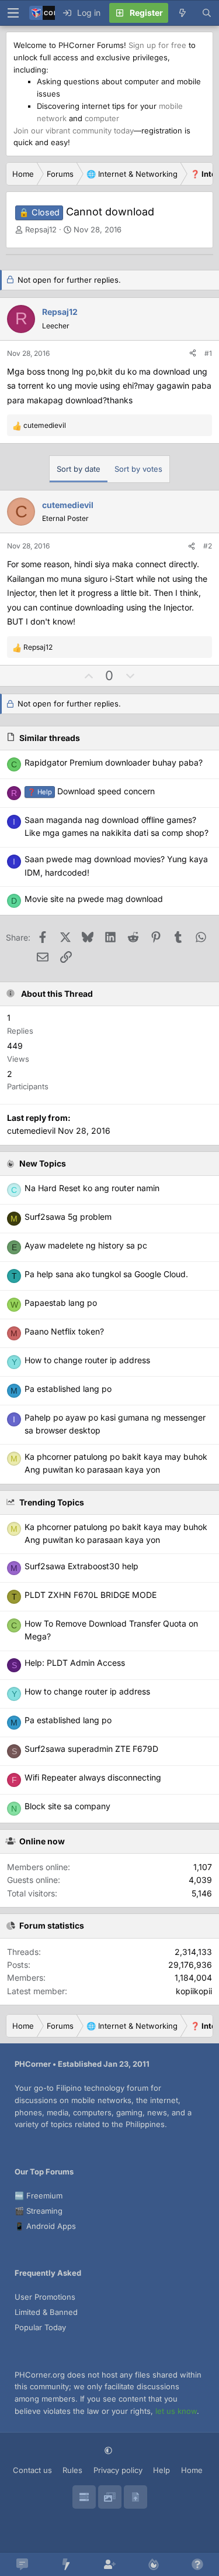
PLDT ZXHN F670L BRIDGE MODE (91, 1595)
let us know (176, 2411)
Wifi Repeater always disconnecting (93, 1777)
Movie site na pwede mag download (94, 899)
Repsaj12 (41, 229)
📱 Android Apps (45, 2226)
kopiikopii (194, 1991)
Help (161, 2470)
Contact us (32, 2470)
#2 (208, 546)
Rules (72, 2470)
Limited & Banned (46, 2312)
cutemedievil (31, 1131)
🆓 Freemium (39, 2196)
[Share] (193, 353)
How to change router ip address (87, 1691)
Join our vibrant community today (74, 131)
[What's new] (182, 13)
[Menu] (13, 13)
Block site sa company (67, 1806)
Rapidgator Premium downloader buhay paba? (114, 762)
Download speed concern (91, 791)
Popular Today (40, 2327)
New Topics (43, 1163)
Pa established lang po (68, 1720)
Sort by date (79, 469)
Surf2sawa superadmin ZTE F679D (91, 1749)
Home (192, 2470)
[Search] (207, 13)
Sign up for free (157, 45)
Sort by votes (138, 469)
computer (102, 118)
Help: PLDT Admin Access (75, 1663)
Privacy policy (118, 2470)
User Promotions (45, 2297)
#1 (208, 353)
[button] (109, 2451)
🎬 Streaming (39, 2211)
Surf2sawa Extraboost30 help (81, 1566)
